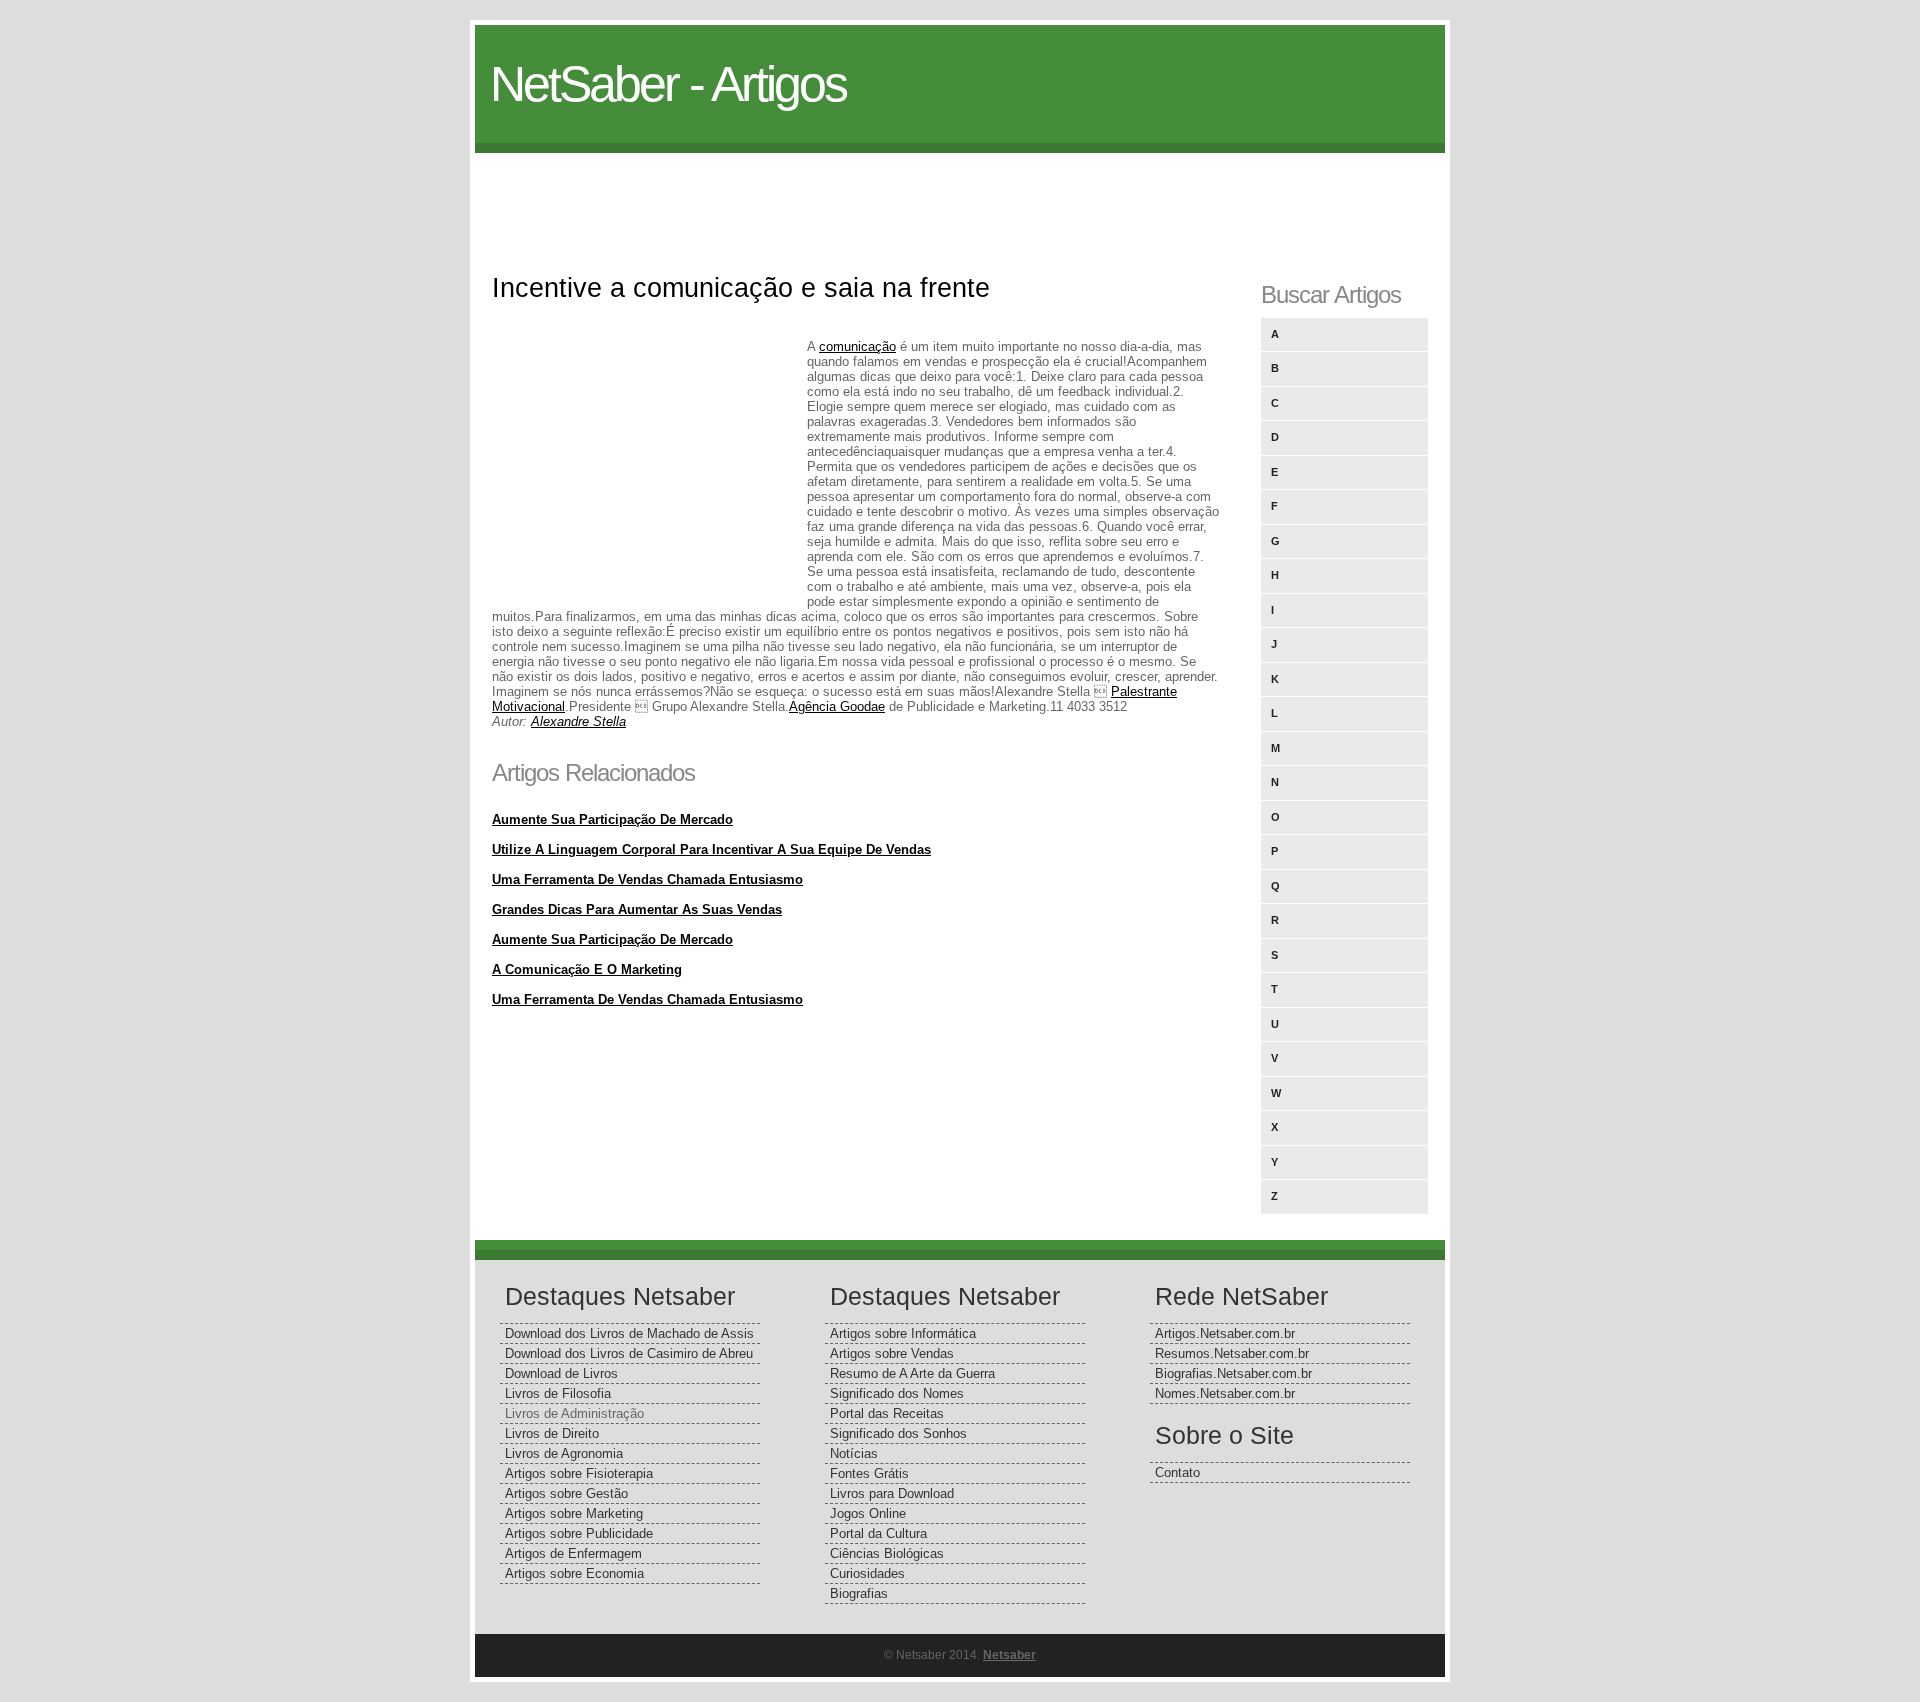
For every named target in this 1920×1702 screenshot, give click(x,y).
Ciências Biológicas (887, 1553)
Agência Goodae (837, 706)
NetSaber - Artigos (668, 84)
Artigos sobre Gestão (566, 1493)
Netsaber (1009, 1655)
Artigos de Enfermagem (573, 1553)
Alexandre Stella (578, 721)
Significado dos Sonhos (898, 1433)
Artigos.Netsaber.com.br (1225, 1333)
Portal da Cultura (878, 1533)
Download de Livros (561, 1373)
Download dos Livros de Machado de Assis (629, 1333)
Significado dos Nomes (897, 1393)
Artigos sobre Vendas (892, 1353)
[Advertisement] (960, 198)
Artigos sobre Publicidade (579, 1533)
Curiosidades (867, 1573)
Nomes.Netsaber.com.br (1225, 1393)
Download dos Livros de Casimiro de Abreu (629, 1353)
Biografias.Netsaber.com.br (1233, 1373)
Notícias (854, 1453)
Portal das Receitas (887, 1413)
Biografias (859, 1593)
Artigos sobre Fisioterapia (579, 1473)
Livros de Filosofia (558, 1393)
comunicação (857, 346)
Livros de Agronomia (564, 1453)
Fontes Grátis (869, 1473)
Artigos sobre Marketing (574, 1513)
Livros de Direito (552, 1433)
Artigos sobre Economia (574, 1573)
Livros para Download (892, 1493)
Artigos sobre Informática (903, 1333)
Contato (1177, 1472)
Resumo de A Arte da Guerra (912, 1373)
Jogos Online (868, 1513)
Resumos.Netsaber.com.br (1232, 1353)
